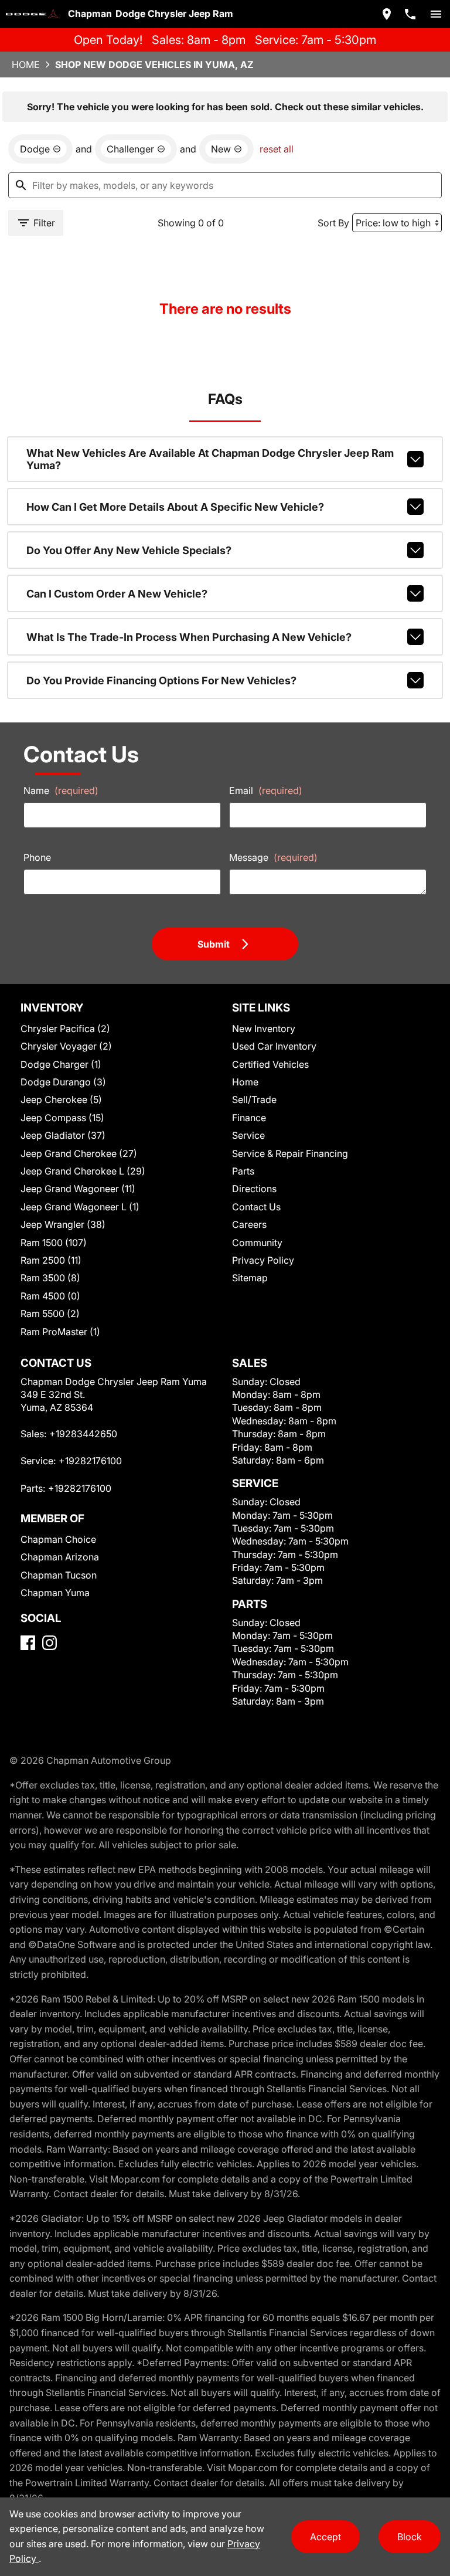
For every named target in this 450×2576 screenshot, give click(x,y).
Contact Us (256, 1207)
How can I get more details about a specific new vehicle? (175, 507)
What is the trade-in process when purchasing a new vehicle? (189, 637)
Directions (254, 1189)
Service (248, 1135)
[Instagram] (50, 1643)
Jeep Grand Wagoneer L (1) (80, 1207)
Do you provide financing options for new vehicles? (161, 681)
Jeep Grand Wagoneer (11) (78, 1189)
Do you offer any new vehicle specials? (129, 550)
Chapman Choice (58, 1539)
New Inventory (264, 1029)
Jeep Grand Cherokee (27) (79, 1153)
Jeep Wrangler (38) (63, 1224)
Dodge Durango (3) (63, 1082)
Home (26, 65)
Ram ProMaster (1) (60, 1332)
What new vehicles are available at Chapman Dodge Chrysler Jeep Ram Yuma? (210, 459)
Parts (243, 1171)
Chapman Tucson (59, 1575)
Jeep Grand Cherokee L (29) (83, 1171)
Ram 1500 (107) (54, 1243)
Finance (249, 1118)
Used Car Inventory (274, 1046)
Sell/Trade (254, 1099)
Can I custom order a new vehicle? (117, 594)
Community (257, 1243)
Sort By (333, 223)
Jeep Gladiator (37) (63, 1135)
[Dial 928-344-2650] (410, 14)
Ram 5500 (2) (50, 1314)
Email (266, 790)
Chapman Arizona (60, 1557)
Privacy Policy (263, 1260)
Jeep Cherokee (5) (61, 1099)
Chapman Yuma (55, 1593)
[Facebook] (28, 1643)
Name (61, 790)
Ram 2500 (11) (51, 1260)
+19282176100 (90, 1461)
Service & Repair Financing (290, 1153)
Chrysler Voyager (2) (66, 1046)
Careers (249, 1224)
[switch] (436, 14)
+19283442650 (83, 1434)
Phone (37, 857)
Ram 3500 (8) (50, 1278)
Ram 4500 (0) (50, 1296)
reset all (277, 149)
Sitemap (250, 1278)
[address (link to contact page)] (387, 14)
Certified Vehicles (270, 1064)
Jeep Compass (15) (62, 1118)
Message (273, 857)
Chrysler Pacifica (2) (65, 1029)
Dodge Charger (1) (61, 1064)
